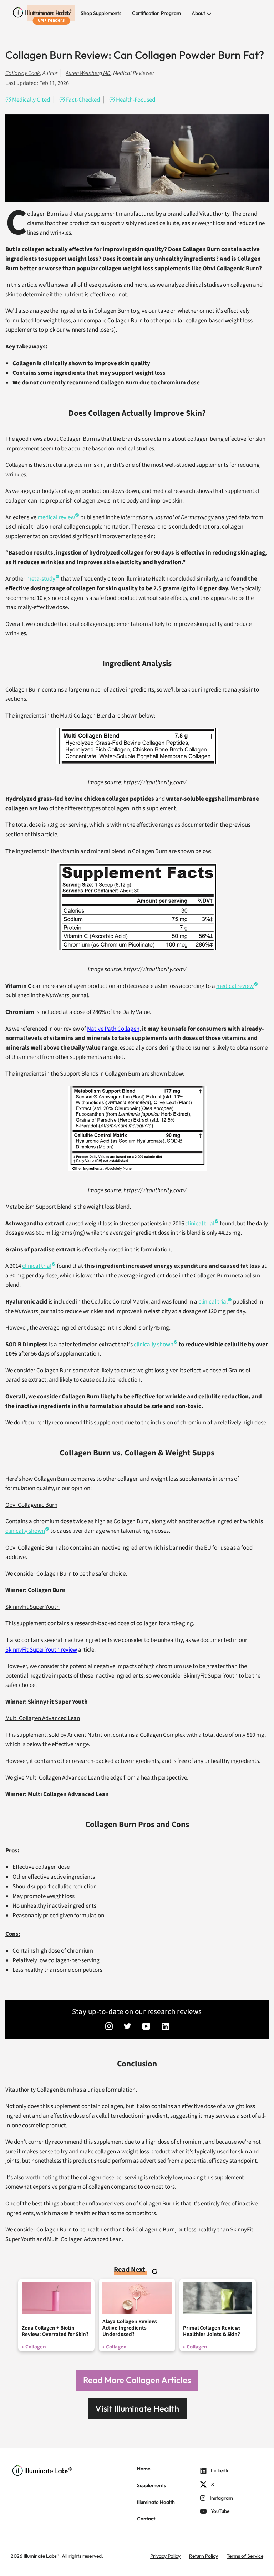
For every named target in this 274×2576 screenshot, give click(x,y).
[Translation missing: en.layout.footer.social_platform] (109, 2027)
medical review (235, 986)
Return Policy (204, 2556)
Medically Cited (31, 100)
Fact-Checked (83, 100)
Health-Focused (136, 100)
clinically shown (154, 1345)
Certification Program (156, 13)
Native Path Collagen (113, 1029)
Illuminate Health (51, 13)
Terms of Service (245, 2556)
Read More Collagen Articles (137, 2380)
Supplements (151, 2485)
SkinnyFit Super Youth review (41, 1650)
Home (144, 2469)
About (199, 13)
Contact (146, 2519)
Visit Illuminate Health (137, 2408)
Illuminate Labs (40, 2556)
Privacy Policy (165, 2556)
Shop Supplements (101, 13)
